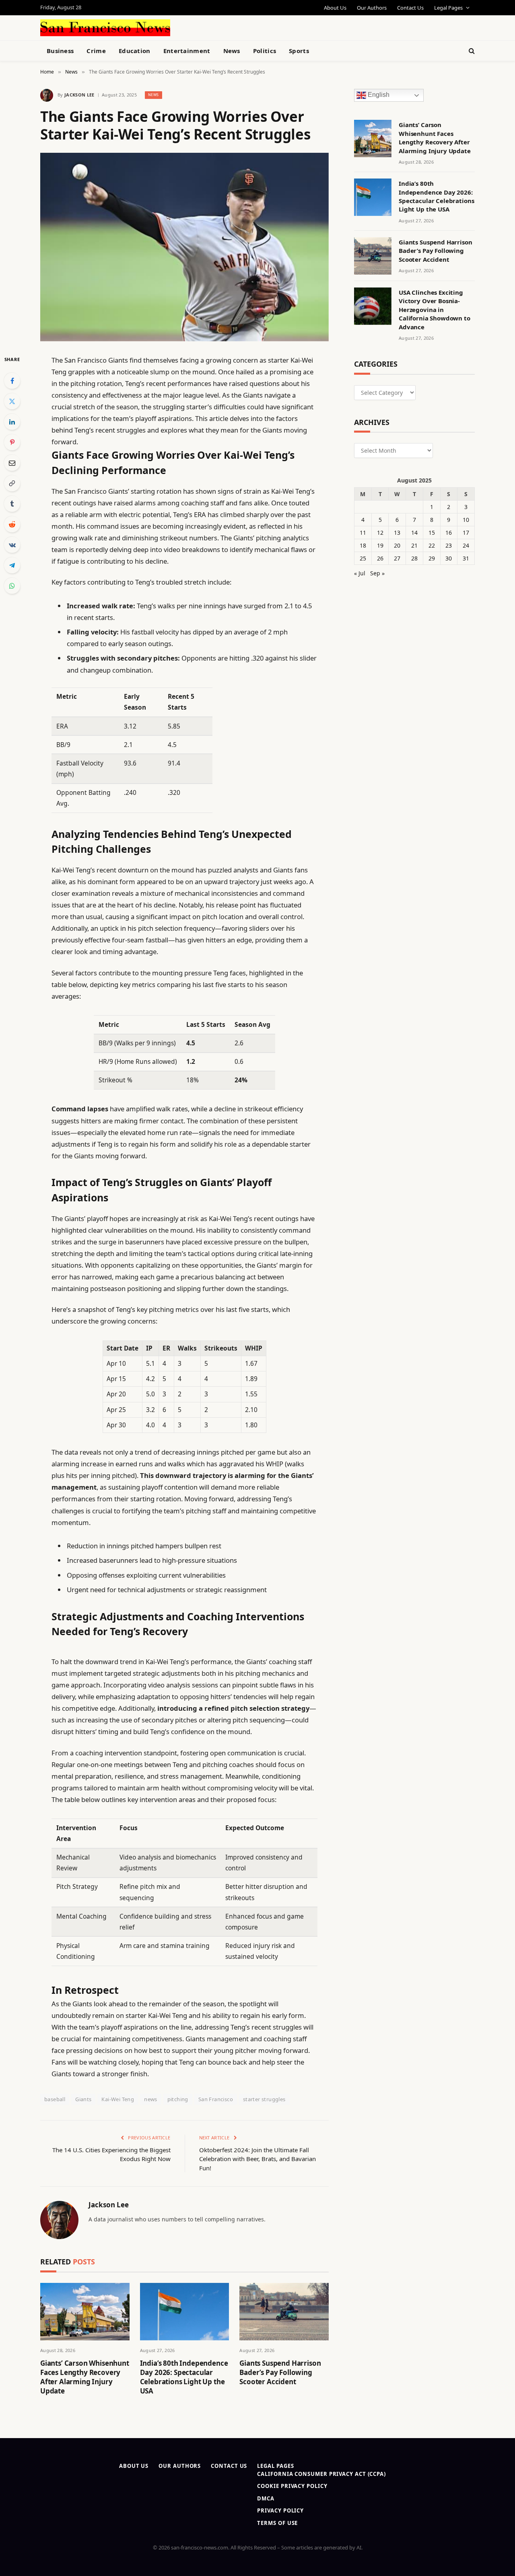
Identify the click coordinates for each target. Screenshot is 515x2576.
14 (414, 533)
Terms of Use (277, 2523)
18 (363, 545)
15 (432, 533)
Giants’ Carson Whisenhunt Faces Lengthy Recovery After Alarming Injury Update (85, 2377)
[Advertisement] (276, 27)
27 (397, 558)
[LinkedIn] (12, 422)
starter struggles (264, 2099)
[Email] (12, 463)
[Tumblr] (12, 504)
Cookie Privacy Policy (292, 2486)
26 (380, 558)
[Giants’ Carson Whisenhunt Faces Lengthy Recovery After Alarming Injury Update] (85, 2312)
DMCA (266, 2498)
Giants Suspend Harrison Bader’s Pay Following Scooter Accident (280, 2372)
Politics (265, 51)
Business (60, 51)
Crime (96, 51)
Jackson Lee (79, 95)
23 (449, 545)
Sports (299, 51)
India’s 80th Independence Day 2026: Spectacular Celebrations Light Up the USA (184, 2377)
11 (363, 533)
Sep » (377, 573)
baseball (55, 2099)
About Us (335, 8)
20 (397, 545)
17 (466, 533)
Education (135, 51)
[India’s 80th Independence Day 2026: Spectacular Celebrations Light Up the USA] (185, 2312)
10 (466, 520)
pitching (178, 2099)
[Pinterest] (12, 442)
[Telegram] (12, 565)
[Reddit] (12, 524)
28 (414, 558)
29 (432, 558)
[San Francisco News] (105, 28)
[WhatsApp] (12, 586)
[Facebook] (12, 381)
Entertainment (187, 51)
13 (397, 533)
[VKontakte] (12, 545)
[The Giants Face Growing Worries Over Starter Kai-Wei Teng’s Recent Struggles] (184, 247)
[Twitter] (12, 401)
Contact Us (410, 8)
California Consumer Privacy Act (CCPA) (321, 2474)
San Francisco (216, 2099)
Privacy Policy (280, 2510)
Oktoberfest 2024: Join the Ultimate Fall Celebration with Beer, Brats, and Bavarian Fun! (257, 2159)
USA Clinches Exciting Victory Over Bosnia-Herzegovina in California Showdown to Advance (435, 310)
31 (466, 558)
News (232, 51)
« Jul (360, 573)
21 (414, 545)
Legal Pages (448, 8)
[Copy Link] (12, 483)
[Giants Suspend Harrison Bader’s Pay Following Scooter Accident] (284, 2312)
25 (363, 558)
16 (449, 533)
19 (380, 545)
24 (466, 545)
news (151, 2099)
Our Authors (372, 8)
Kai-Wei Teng (118, 2099)
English (378, 95)
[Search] (471, 51)
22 (432, 545)
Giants (83, 2099)
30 (449, 558)
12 (380, 533)
